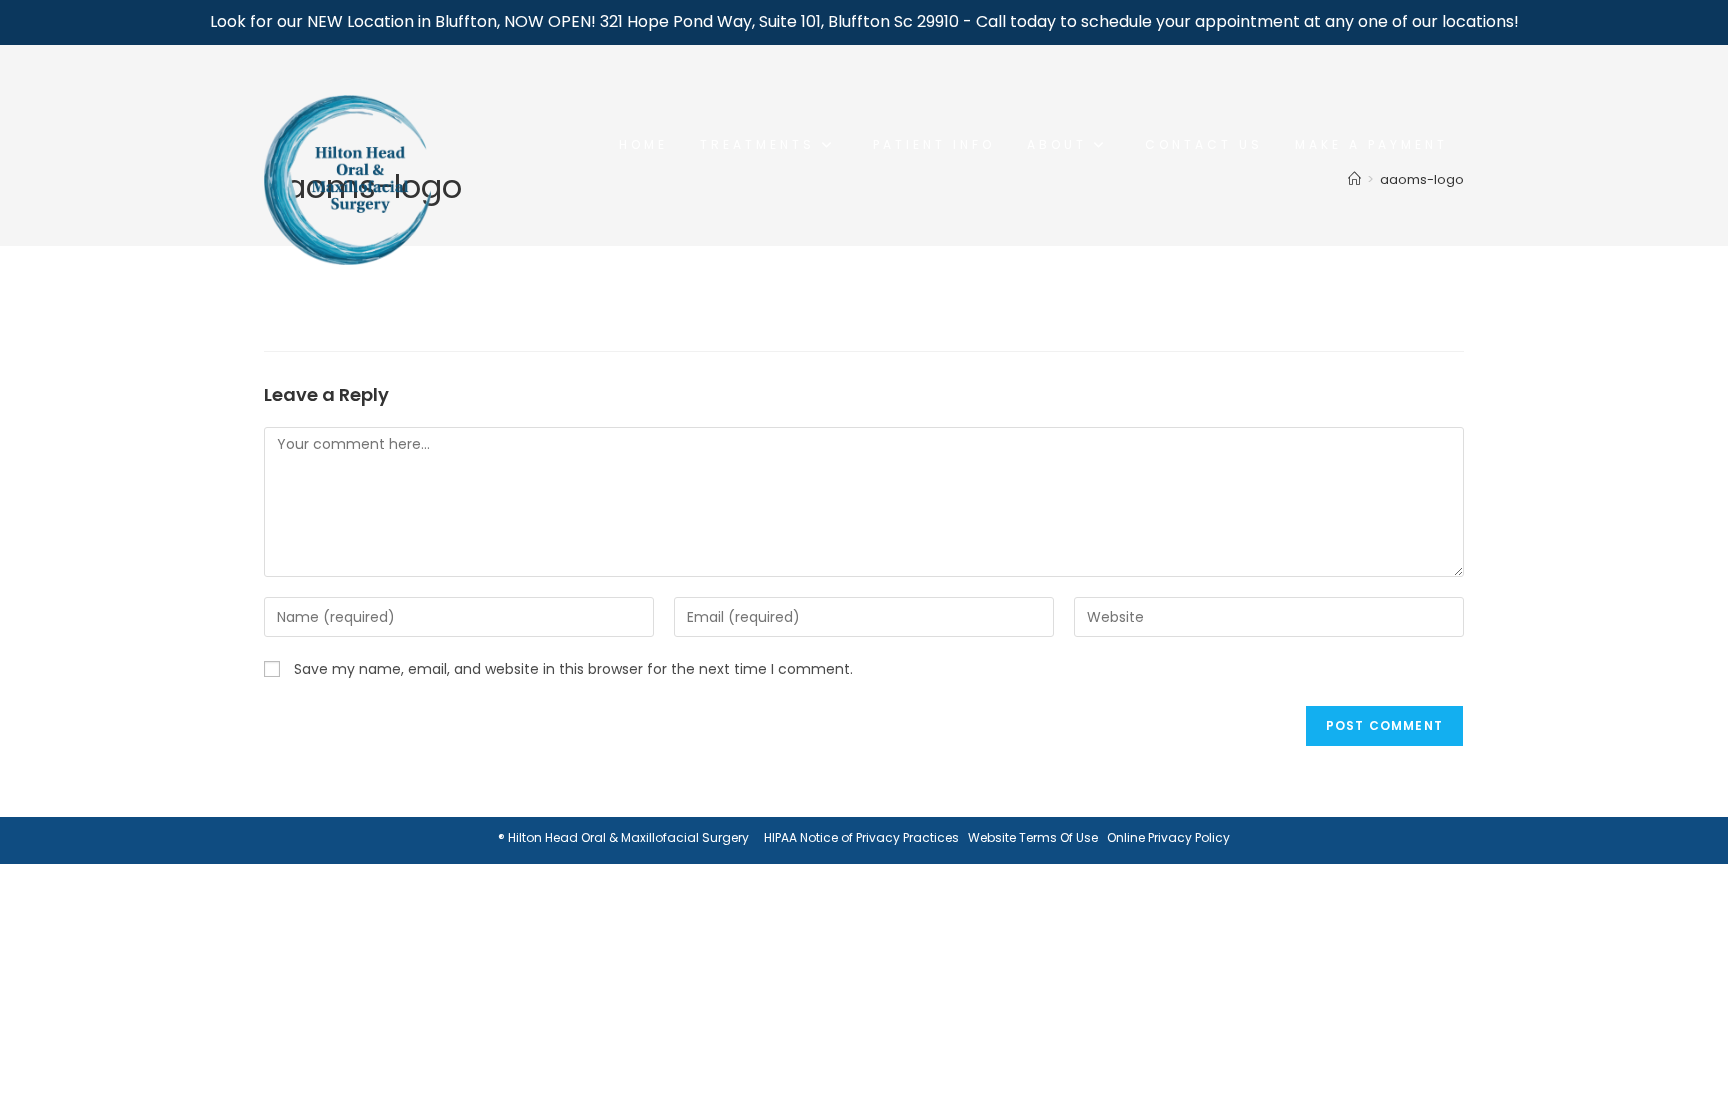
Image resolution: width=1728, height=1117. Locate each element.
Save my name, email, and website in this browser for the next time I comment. (573, 669)
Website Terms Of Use (1033, 837)
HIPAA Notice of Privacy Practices (861, 837)
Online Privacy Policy (1168, 837)
